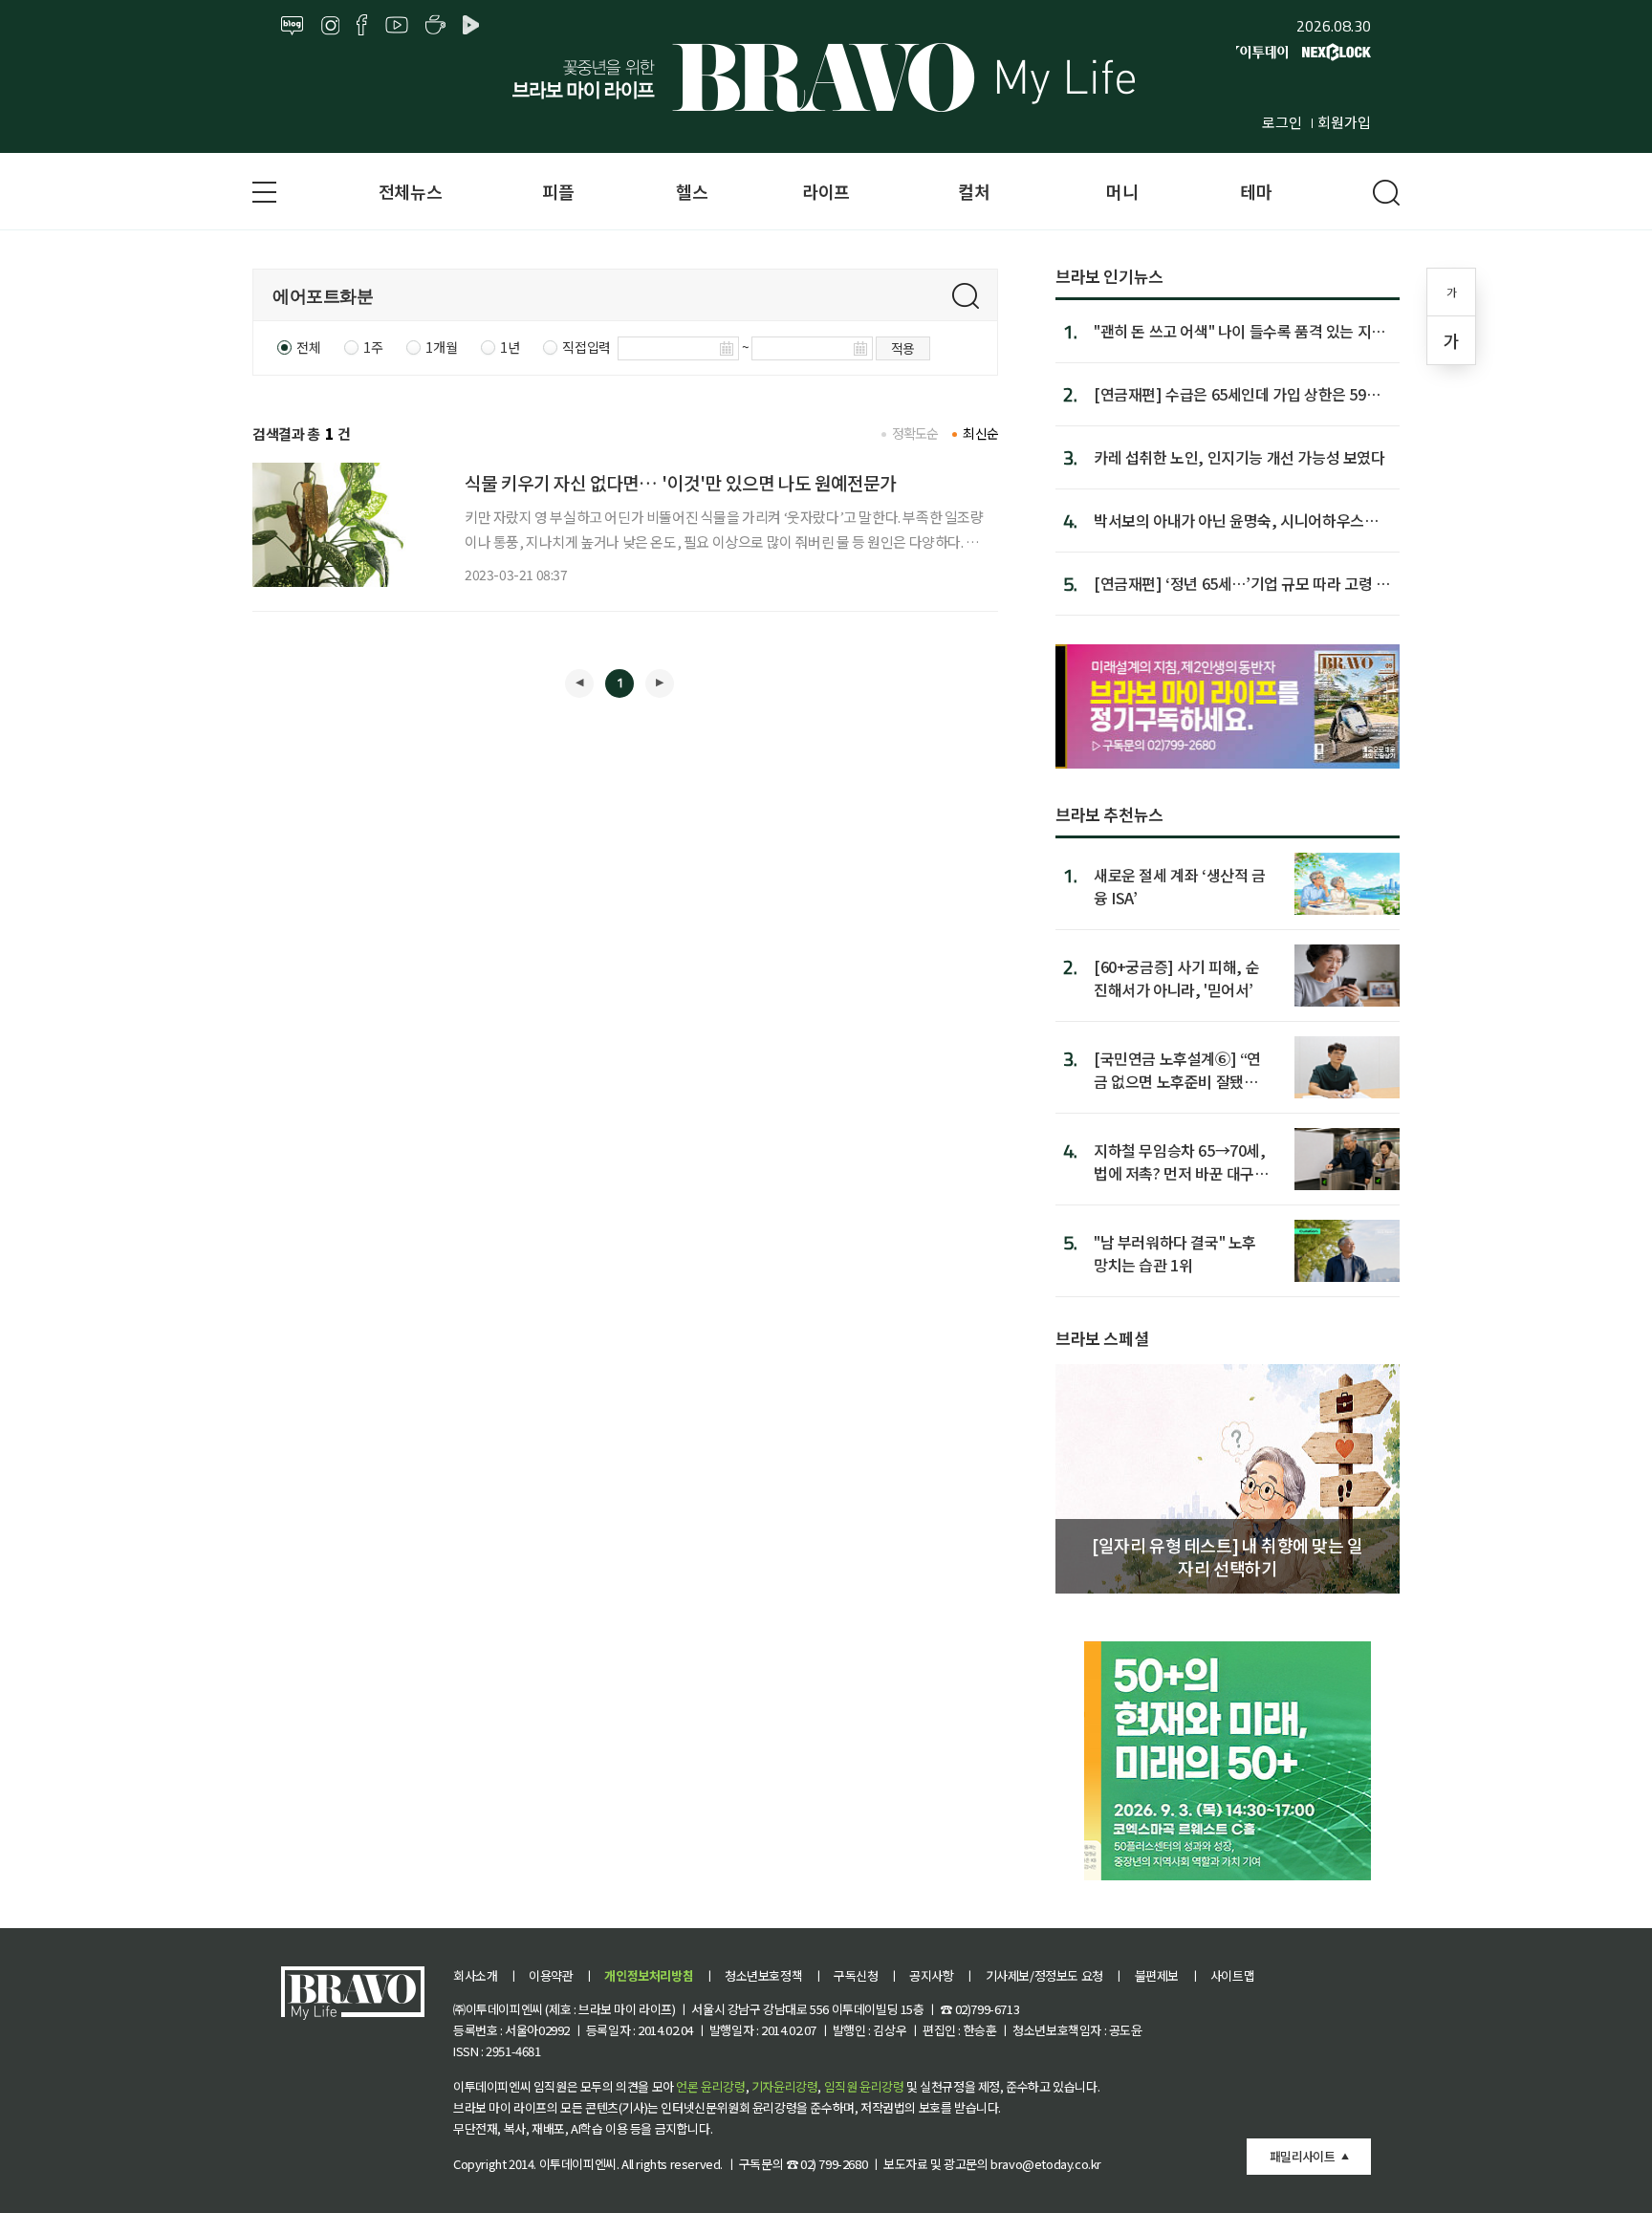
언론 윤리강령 (710, 2086)
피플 (558, 191)
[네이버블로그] (293, 26)
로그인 (1282, 122)
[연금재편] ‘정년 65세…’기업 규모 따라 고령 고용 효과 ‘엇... (1241, 583)
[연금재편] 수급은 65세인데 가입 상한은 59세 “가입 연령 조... (1237, 394)
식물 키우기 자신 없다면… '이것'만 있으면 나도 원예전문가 (680, 482)
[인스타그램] (330, 26)
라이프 (826, 191)
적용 (903, 348)
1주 (373, 347)
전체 (308, 347)
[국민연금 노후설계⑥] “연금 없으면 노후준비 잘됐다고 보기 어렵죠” (1177, 1069)
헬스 (692, 191)
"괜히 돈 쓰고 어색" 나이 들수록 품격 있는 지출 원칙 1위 (1239, 331)
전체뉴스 (410, 191)
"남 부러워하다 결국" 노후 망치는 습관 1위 (1175, 1253)
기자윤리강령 (785, 2086)
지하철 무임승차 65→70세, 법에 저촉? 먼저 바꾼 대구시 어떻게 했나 (1181, 1161)
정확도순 (915, 433)
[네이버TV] (474, 26)
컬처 (974, 191)
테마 (1256, 191)
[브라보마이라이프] (826, 77)
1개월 (441, 347)
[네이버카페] (435, 26)
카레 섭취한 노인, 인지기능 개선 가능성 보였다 (1239, 457)
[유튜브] (397, 26)
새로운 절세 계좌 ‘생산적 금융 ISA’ (1180, 886)
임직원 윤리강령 (864, 2086)
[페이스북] (362, 26)
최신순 (980, 433)
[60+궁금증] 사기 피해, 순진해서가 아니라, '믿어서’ (1176, 977)
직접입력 (586, 347)
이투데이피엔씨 (578, 2164)
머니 (1122, 191)
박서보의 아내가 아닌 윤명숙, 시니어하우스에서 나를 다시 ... (1236, 520)
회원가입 (1344, 122)
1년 (510, 347)
